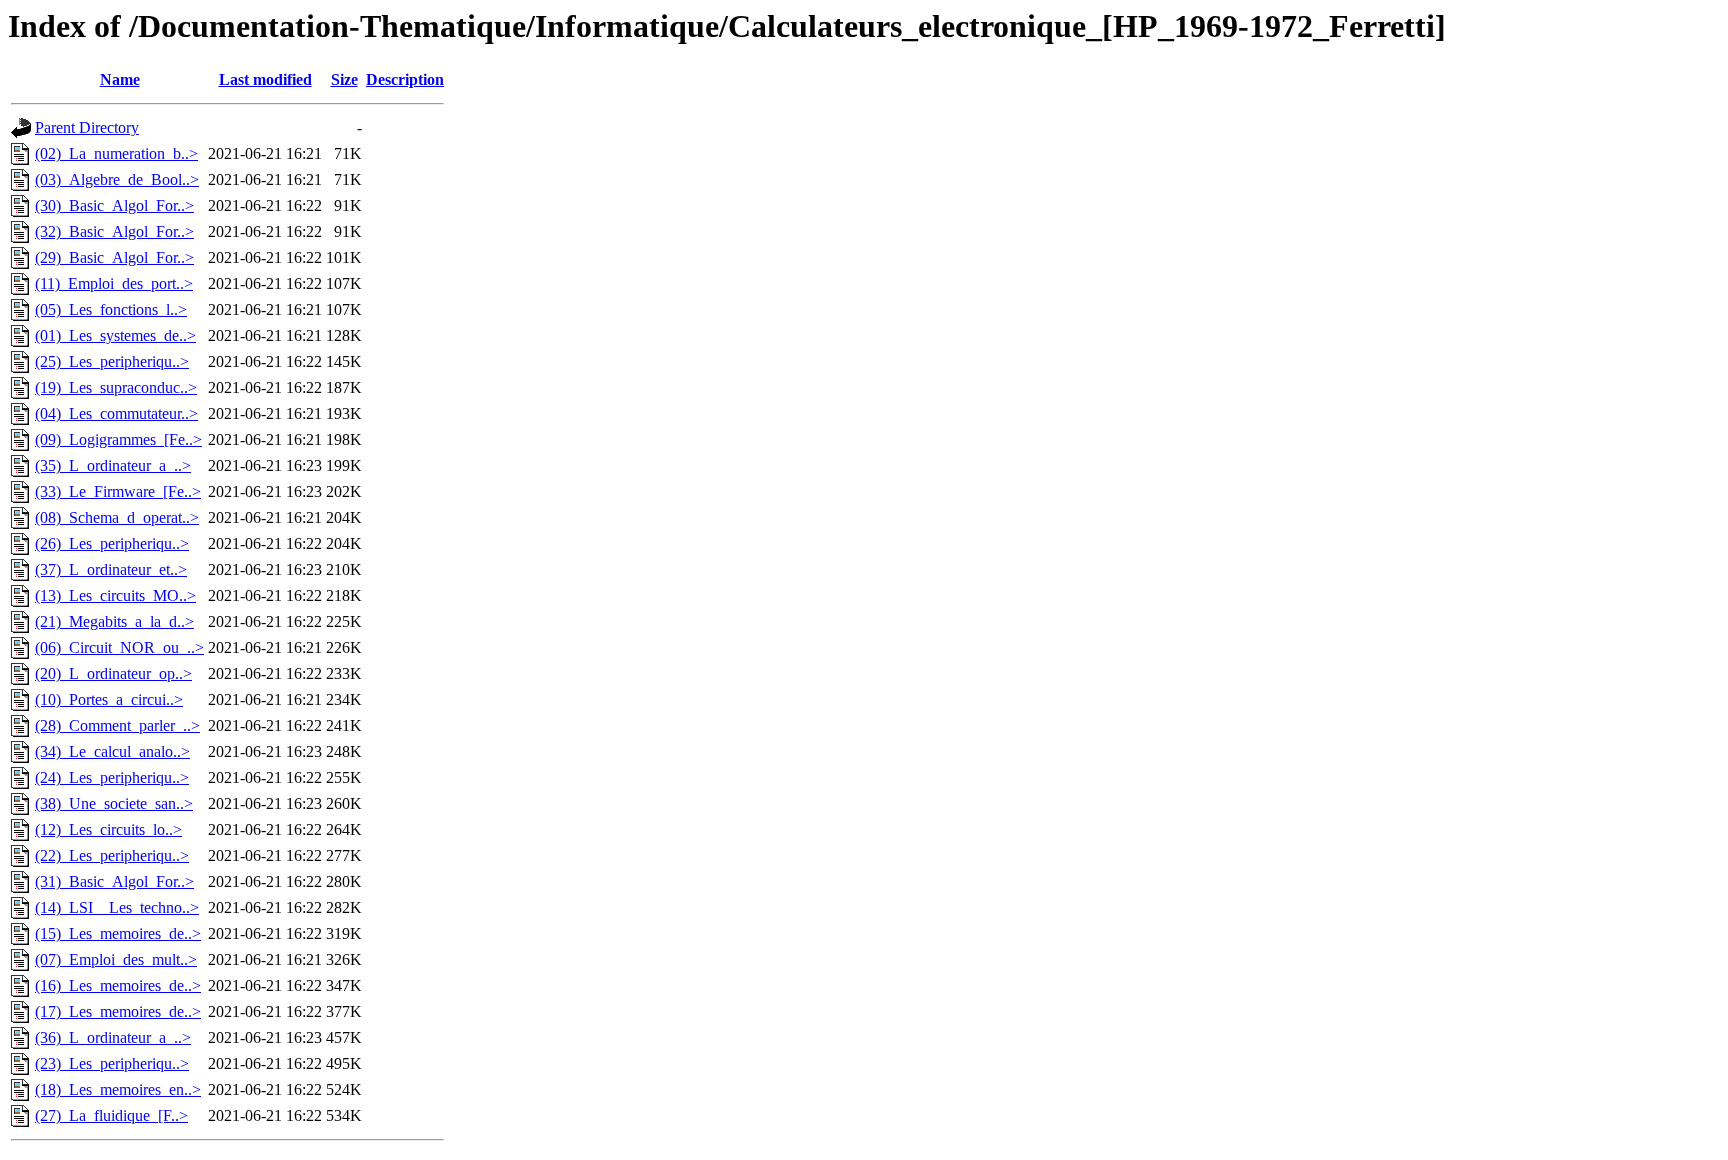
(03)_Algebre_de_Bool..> (117, 179)
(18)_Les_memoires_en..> (118, 1089)
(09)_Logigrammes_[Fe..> (118, 439)
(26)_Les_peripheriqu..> (112, 543)
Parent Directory (87, 127)
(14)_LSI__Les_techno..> (117, 907)
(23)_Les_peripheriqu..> (112, 1063)
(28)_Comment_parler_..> (117, 725)
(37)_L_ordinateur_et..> (111, 569)
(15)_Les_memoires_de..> (118, 933)
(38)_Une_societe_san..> (114, 803)
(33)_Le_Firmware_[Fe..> (118, 491)
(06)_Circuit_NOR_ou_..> (119, 647)
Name (120, 79)
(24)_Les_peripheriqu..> (112, 777)
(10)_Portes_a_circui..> (109, 699)
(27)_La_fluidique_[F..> (111, 1115)
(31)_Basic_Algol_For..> (114, 881)
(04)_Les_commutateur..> (116, 413)
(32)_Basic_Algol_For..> (114, 231)
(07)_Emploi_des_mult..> (116, 959)
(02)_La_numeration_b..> (116, 153)
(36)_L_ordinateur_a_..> (113, 1037)
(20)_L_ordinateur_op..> (113, 673)
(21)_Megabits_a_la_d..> (114, 621)
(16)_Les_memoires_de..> (118, 985)
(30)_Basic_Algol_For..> (114, 205)
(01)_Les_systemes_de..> (115, 335)
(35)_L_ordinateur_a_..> (113, 465)
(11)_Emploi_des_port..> (114, 283)
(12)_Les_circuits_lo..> (108, 829)
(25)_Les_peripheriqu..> (112, 361)
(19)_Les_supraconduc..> (116, 387)
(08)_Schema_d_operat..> (117, 517)
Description (405, 79)
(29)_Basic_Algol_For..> (114, 257)
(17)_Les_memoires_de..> (118, 1011)
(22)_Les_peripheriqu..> (112, 855)
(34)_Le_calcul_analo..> (112, 751)
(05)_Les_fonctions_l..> (111, 309)
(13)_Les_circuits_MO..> (115, 595)
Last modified (265, 79)
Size (344, 79)
